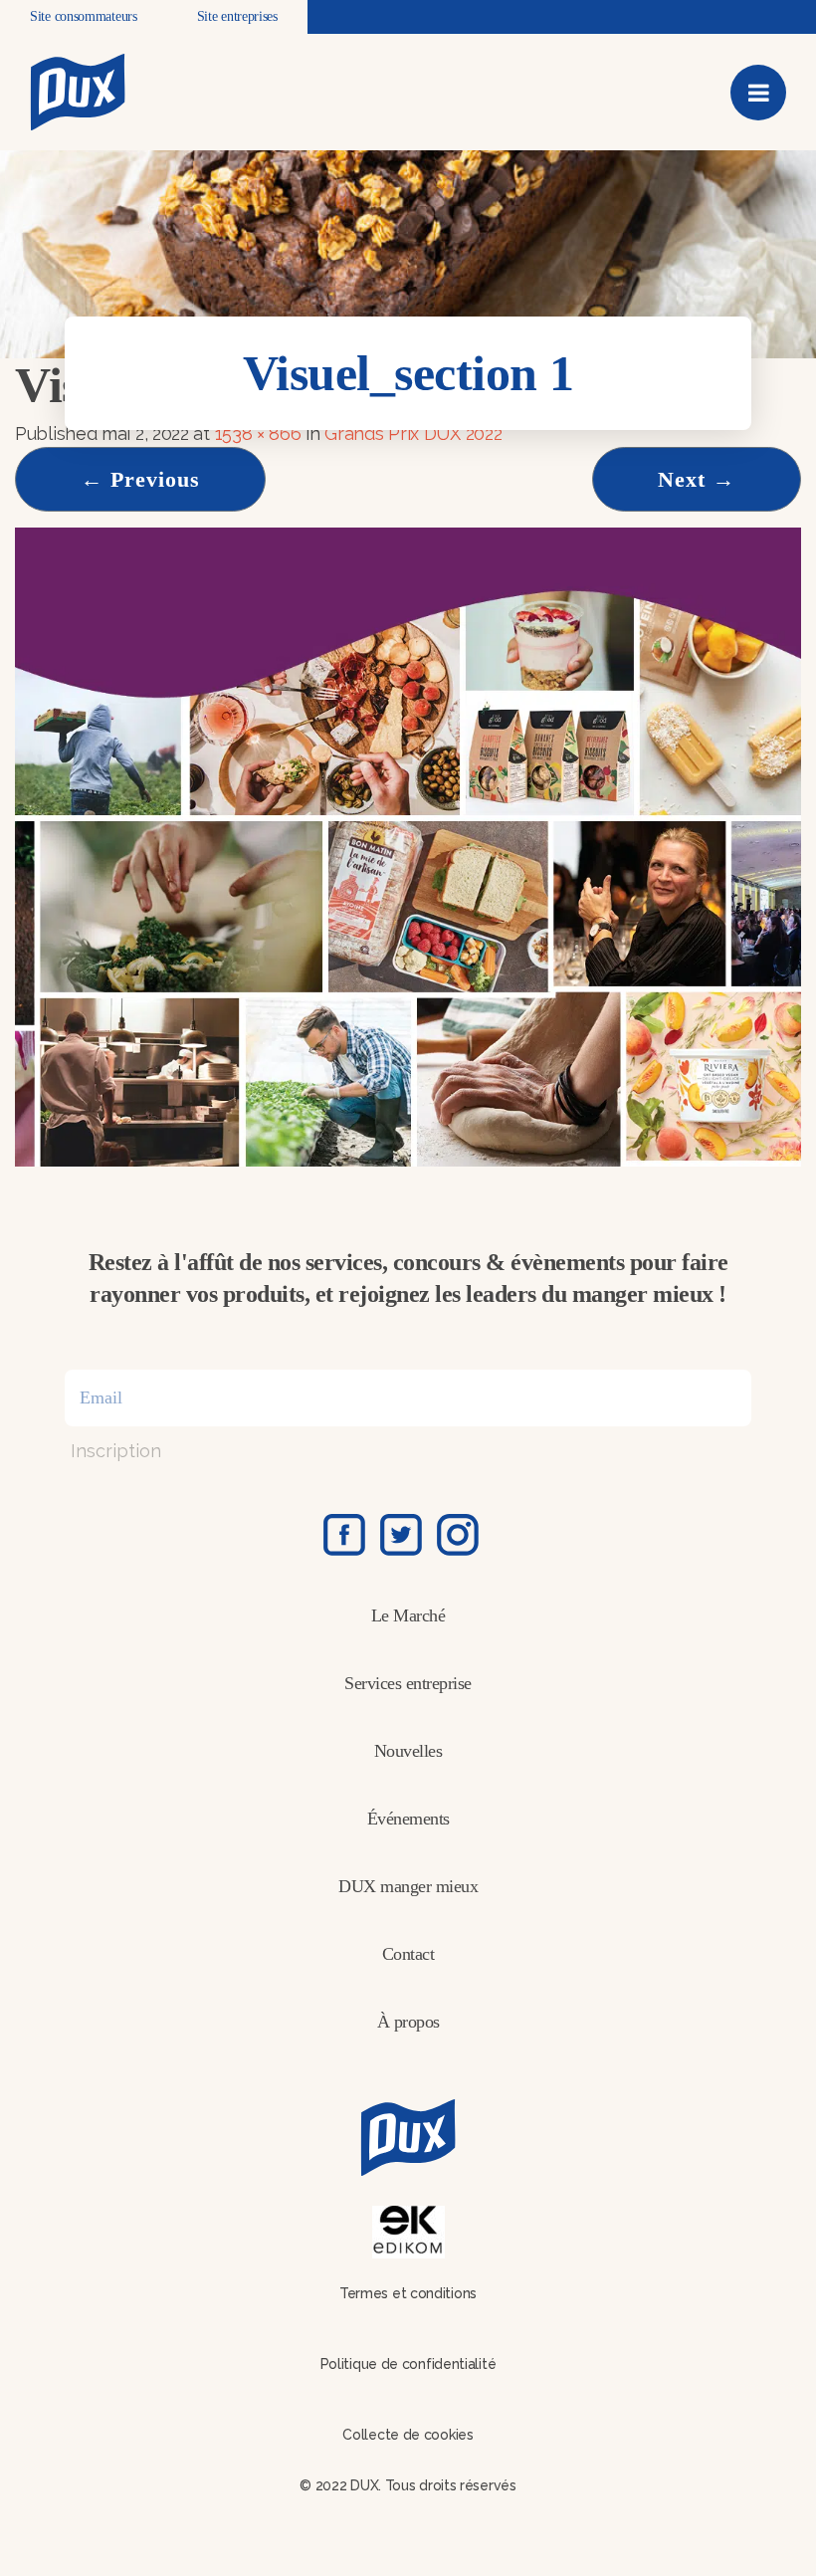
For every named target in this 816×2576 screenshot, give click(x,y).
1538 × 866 (258, 433)
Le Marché (408, 1615)
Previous (140, 479)
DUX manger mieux (408, 1886)
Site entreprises (237, 16)
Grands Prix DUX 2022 (413, 433)
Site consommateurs (84, 16)
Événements (408, 1819)
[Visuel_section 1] (408, 846)
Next (697, 479)
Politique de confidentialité (408, 2364)
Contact (408, 1954)
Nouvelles (408, 1751)
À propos (408, 2022)
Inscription (116, 1451)
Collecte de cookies (408, 2435)
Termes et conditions (408, 2293)
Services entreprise (408, 1683)
